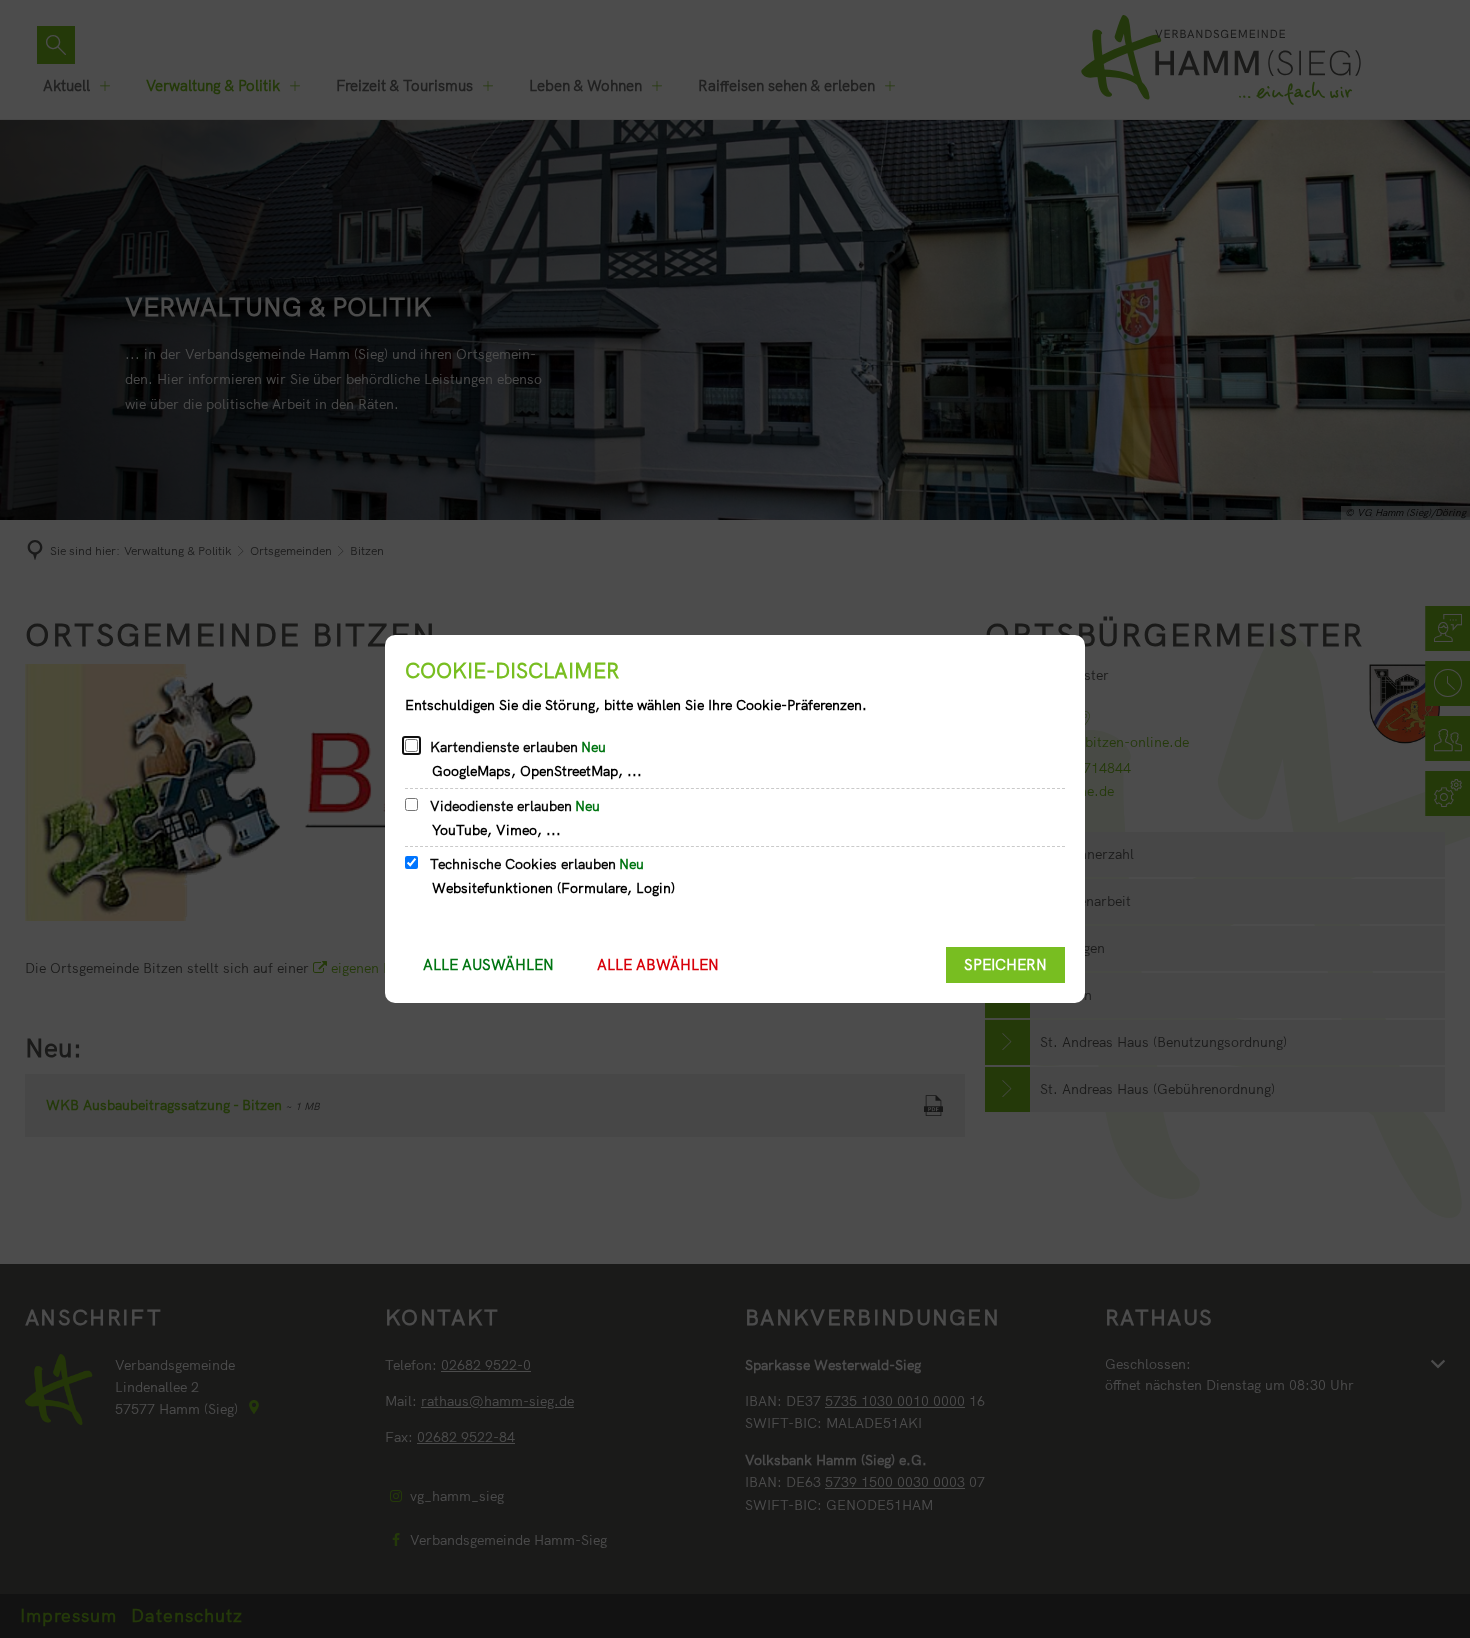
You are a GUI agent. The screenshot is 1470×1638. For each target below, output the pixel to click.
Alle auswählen (488, 964)
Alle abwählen (658, 964)
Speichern (1005, 964)
